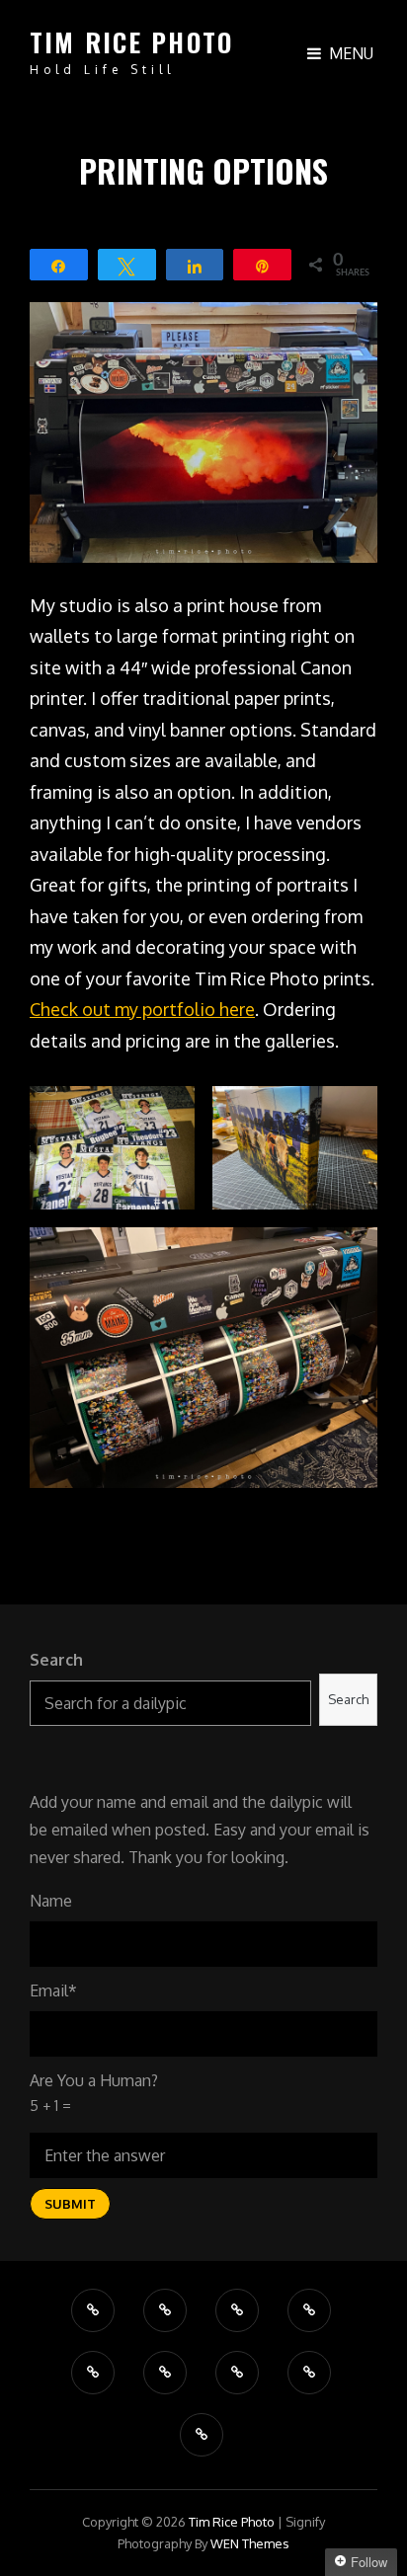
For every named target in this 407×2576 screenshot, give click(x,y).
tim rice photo (131, 42)
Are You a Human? (94, 2092)
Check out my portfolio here (142, 1009)
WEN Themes (250, 2543)
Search (56, 1660)
